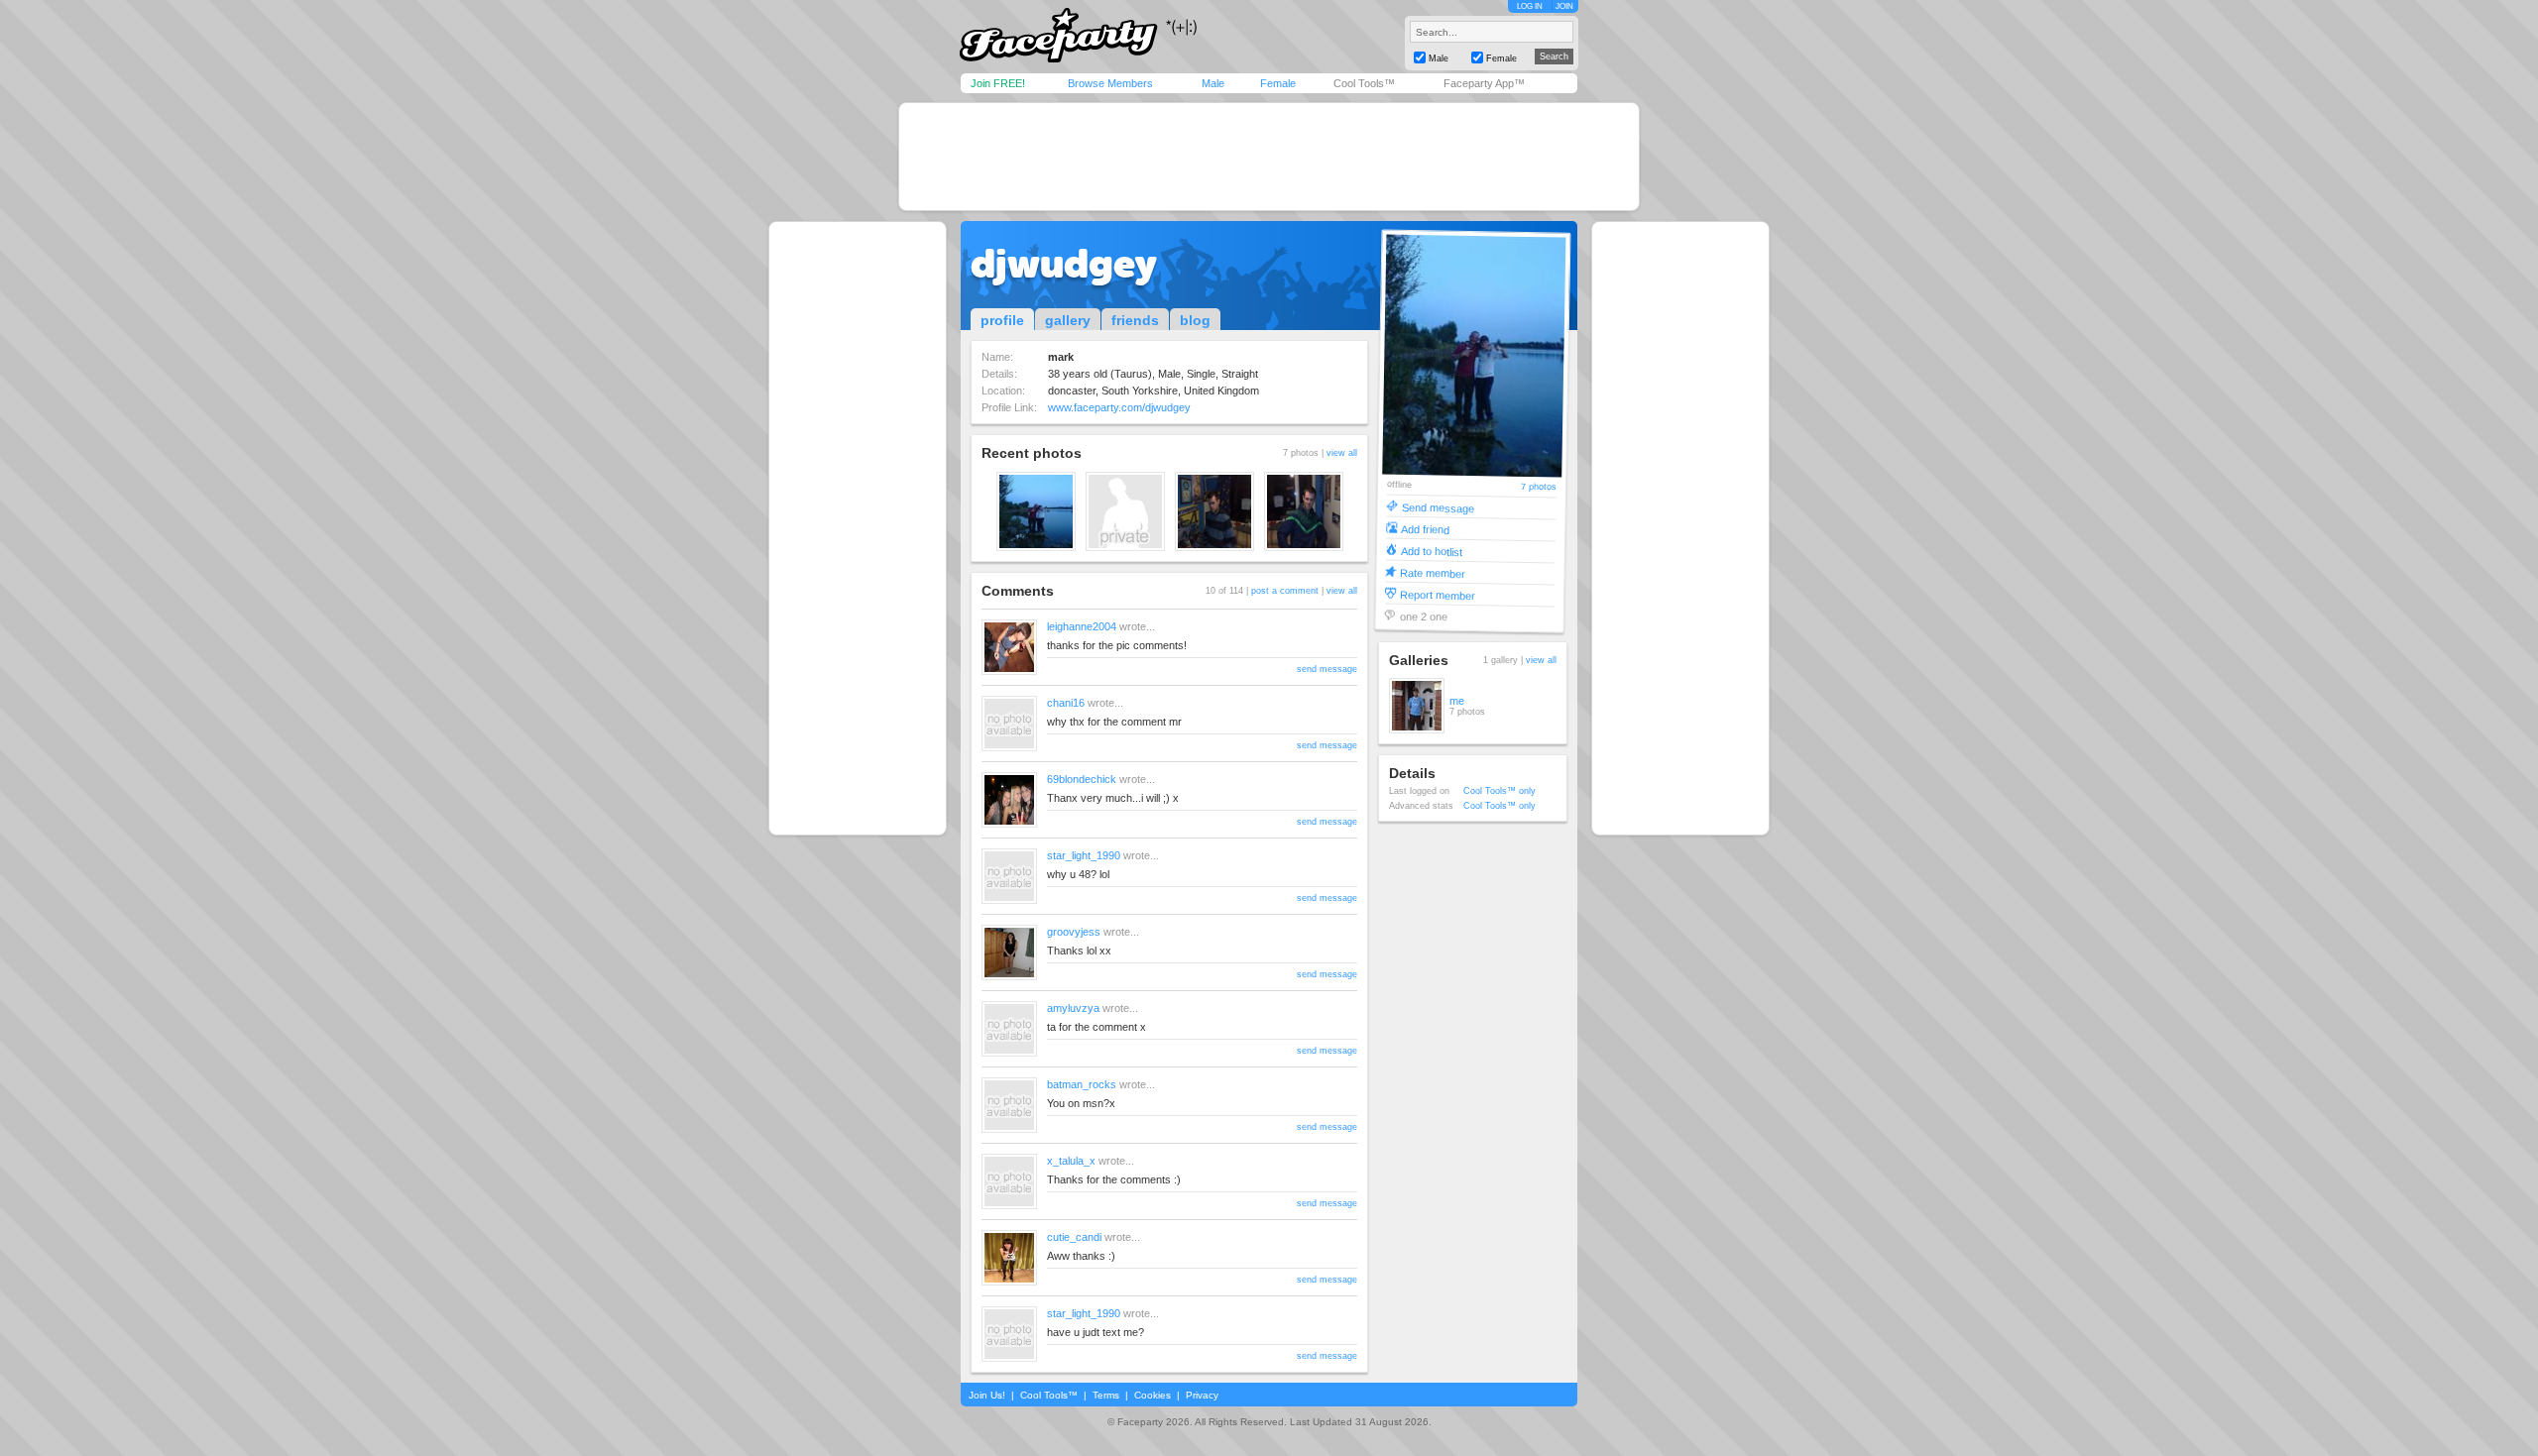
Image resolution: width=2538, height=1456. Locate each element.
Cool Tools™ (1364, 83)
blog (1195, 320)
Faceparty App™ (1484, 83)
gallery (1068, 320)
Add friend (1425, 529)
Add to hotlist (1432, 551)
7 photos (1539, 487)
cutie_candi (1074, 1237)
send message (1327, 669)
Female (1278, 83)
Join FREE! (998, 83)
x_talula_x (1071, 1161)
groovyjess (1074, 932)
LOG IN (1530, 6)
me (1457, 701)
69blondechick (1082, 779)
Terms (1106, 1395)
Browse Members (1110, 83)
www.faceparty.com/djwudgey (1119, 407)
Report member (1438, 594)
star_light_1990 (1084, 855)
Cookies (1153, 1395)
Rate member (1433, 572)
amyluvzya (1073, 1008)
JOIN (1564, 6)
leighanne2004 (1082, 626)
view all (1342, 453)
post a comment (1285, 591)
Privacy (1202, 1395)
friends (1135, 320)
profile (1002, 320)
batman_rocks (1082, 1084)
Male (1213, 83)
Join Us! (987, 1395)
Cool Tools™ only (1500, 791)
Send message (1438, 507)
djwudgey (1064, 264)
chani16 (1066, 703)
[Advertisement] (1269, 157)
